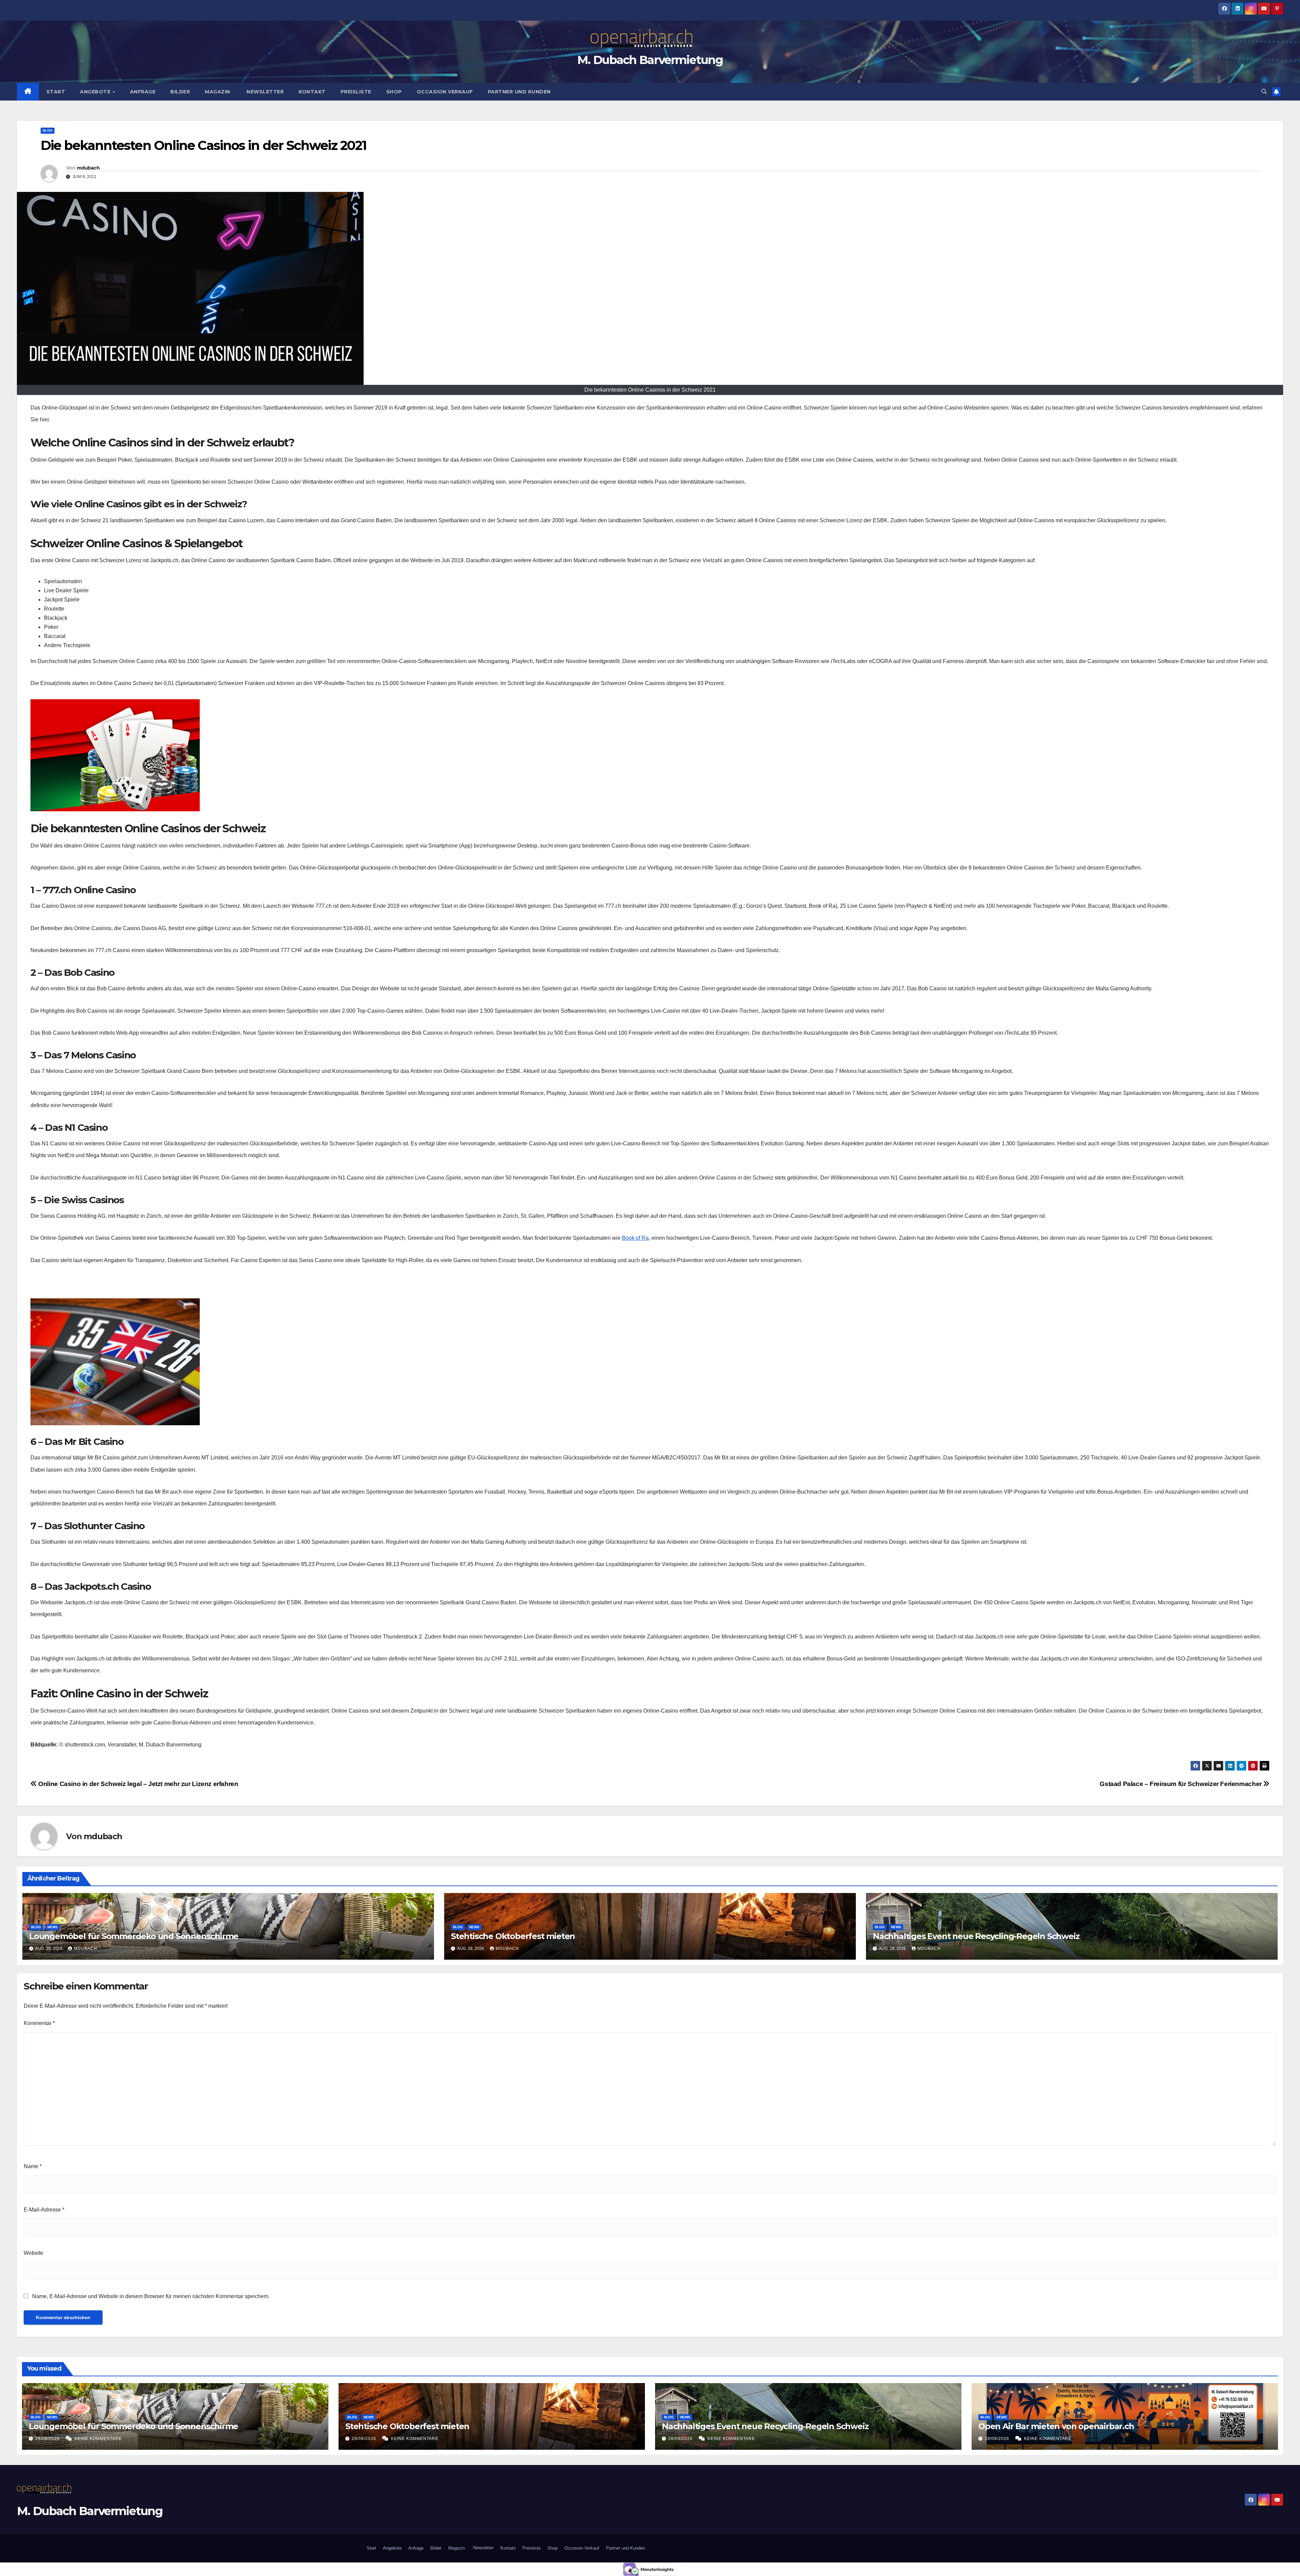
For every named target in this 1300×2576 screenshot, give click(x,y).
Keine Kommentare (98, 2439)
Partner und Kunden (519, 92)
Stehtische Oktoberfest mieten (513, 1936)
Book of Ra (635, 1238)
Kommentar (39, 2023)
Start (56, 92)
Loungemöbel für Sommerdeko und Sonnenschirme (134, 1936)
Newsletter (265, 92)
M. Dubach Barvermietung (650, 60)
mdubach (88, 168)
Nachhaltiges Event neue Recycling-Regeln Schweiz (976, 1936)
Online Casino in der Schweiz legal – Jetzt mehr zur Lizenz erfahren (138, 1784)
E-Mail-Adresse (44, 2210)
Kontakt (312, 92)
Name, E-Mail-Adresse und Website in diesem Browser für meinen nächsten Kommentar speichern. (151, 2296)
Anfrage (143, 92)
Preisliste (356, 92)
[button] (1264, 92)
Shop (394, 92)
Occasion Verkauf (445, 92)
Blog (48, 130)
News (52, 1927)
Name (33, 2166)
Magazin (218, 92)
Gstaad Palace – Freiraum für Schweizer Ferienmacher (1181, 1784)
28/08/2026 (48, 2439)
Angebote (96, 92)
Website (34, 2253)
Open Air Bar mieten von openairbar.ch (1056, 2426)
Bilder (180, 92)
